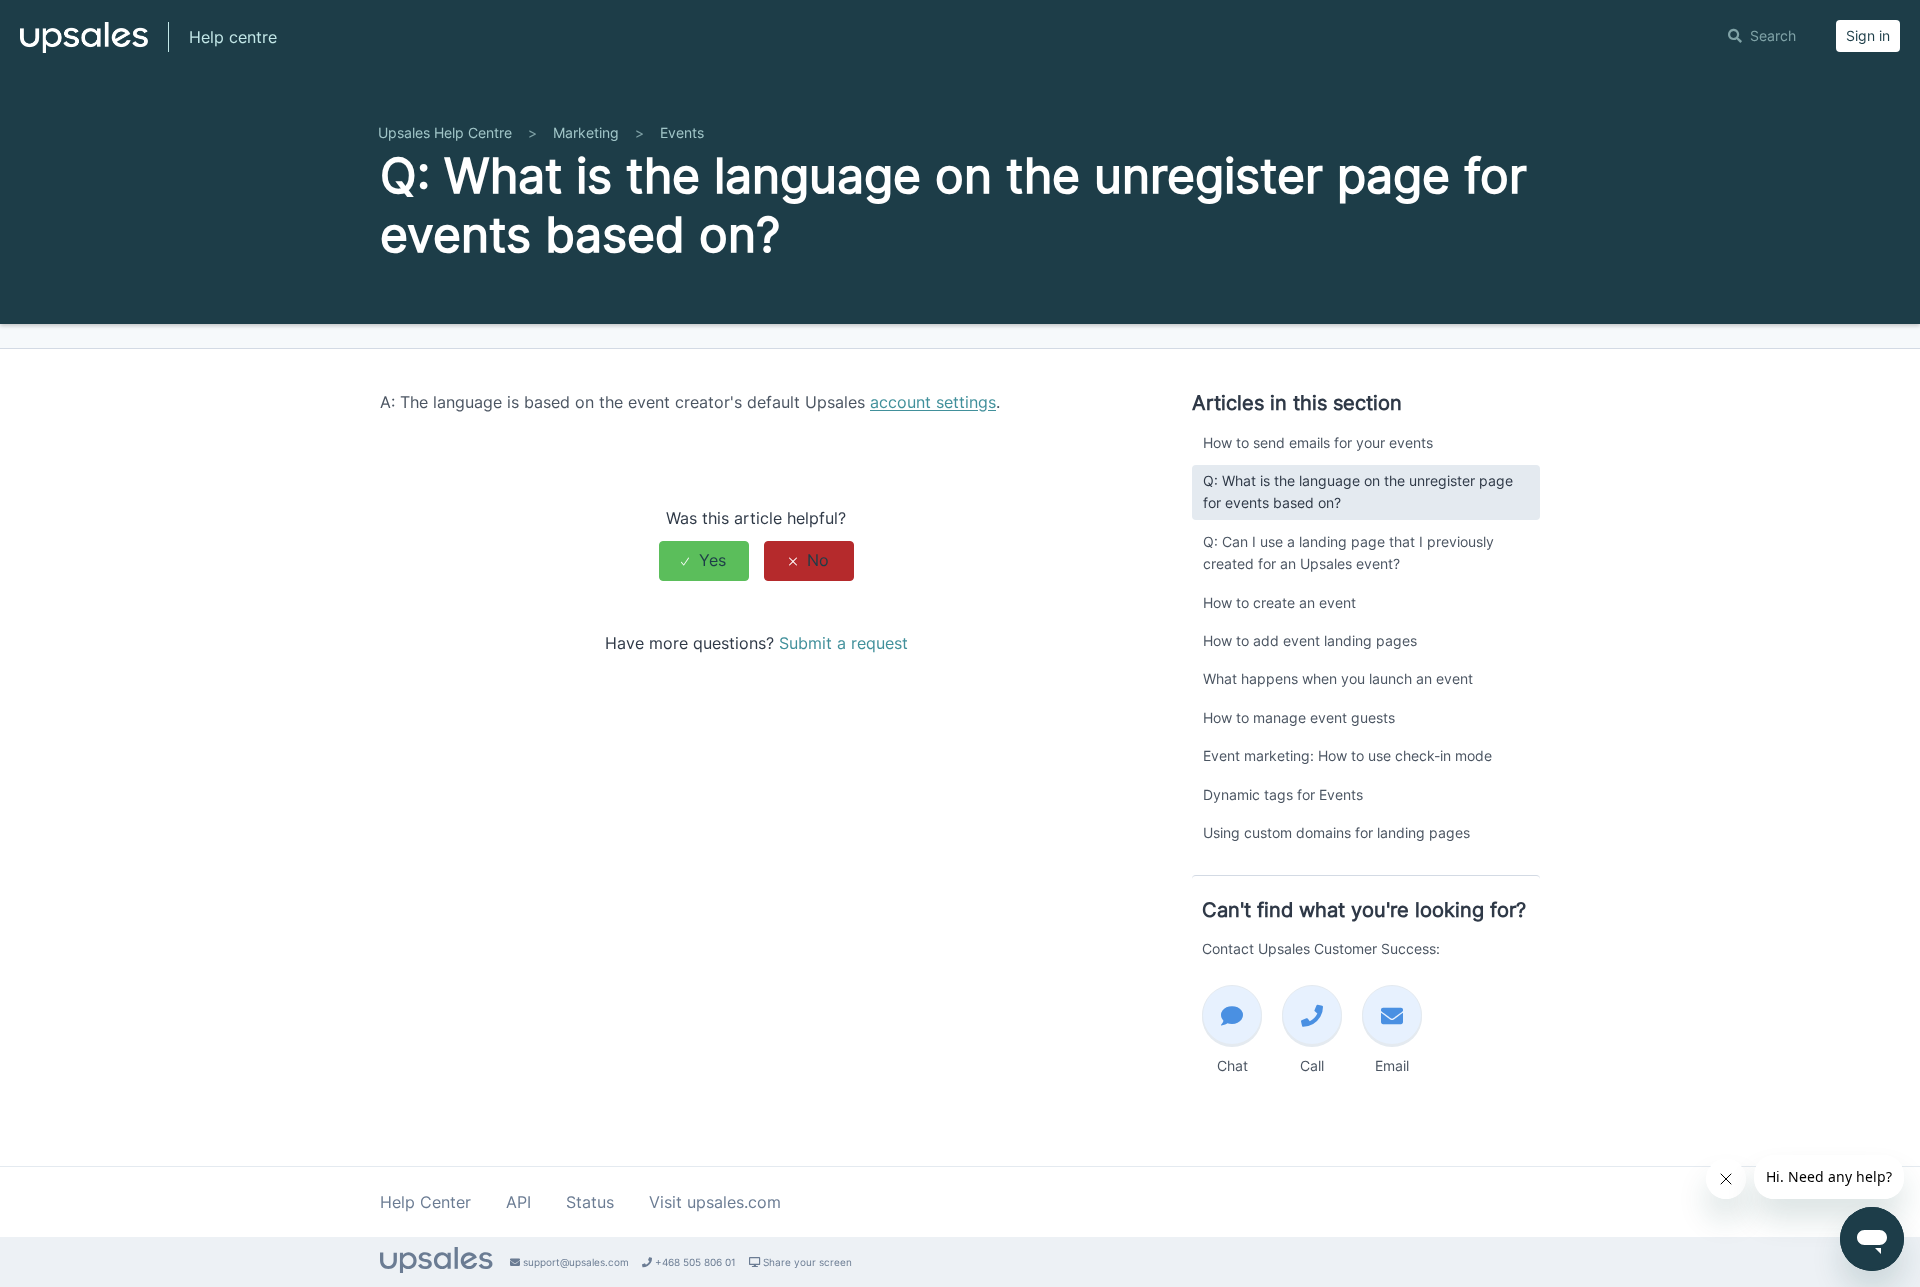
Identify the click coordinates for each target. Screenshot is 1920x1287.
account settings (933, 402)
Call (1312, 1065)
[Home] (84, 46)
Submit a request (843, 643)
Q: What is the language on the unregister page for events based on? (1358, 491)
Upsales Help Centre (445, 132)
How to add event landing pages (1310, 640)
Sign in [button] (1868, 35)
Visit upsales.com (715, 1202)
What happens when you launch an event (1338, 678)
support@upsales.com (574, 1262)
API (518, 1202)
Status (590, 1202)
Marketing (586, 132)
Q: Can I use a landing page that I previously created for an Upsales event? (1348, 552)
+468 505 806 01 (694, 1262)
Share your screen (806, 1262)
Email (1392, 1065)
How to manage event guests (1299, 717)
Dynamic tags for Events (1283, 794)
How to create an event (1279, 602)
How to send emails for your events (1318, 442)
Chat (1232, 1065)
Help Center (425, 1202)
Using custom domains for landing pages (1336, 832)
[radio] (704, 560)
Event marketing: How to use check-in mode (1347, 755)
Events (682, 132)
